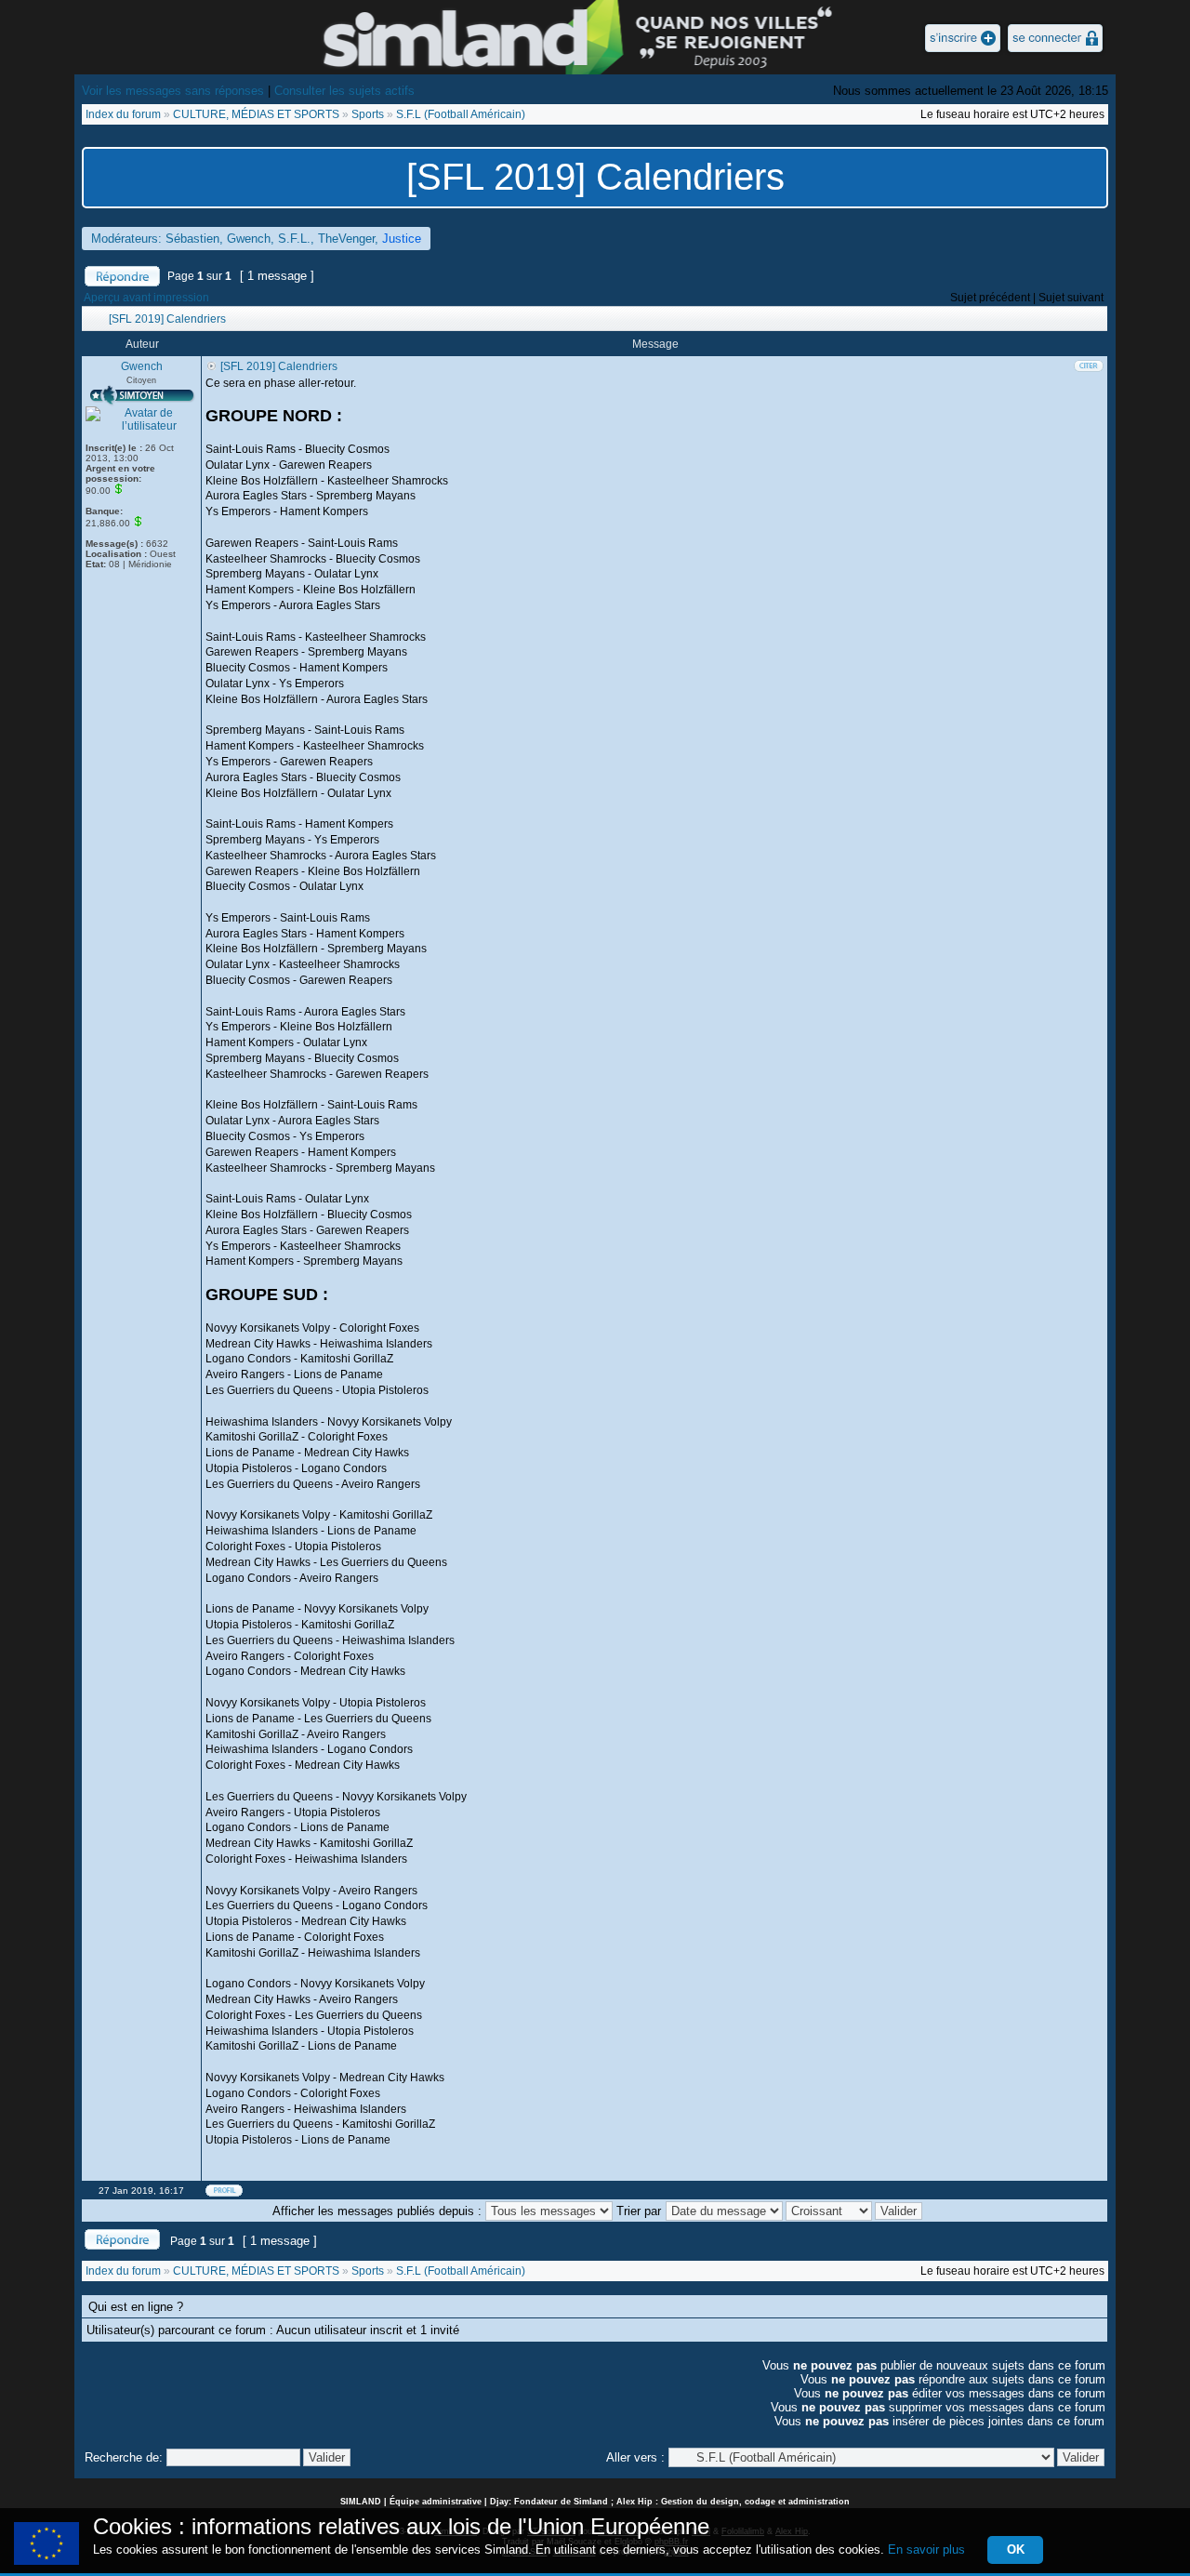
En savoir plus (926, 2549)
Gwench (249, 239)
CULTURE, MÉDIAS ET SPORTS (256, 114)
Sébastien (192, 239)
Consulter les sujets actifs (344, 91)
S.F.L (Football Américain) (461, 114)
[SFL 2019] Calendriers (595, 177)
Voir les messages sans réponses (173, 91)
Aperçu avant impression (146, 298)
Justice (402, 239)
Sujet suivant (1071, 298)
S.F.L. (294, 239)
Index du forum (123, 114)
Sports (368, 114)
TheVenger (346, 239)
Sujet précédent (990, 298)
